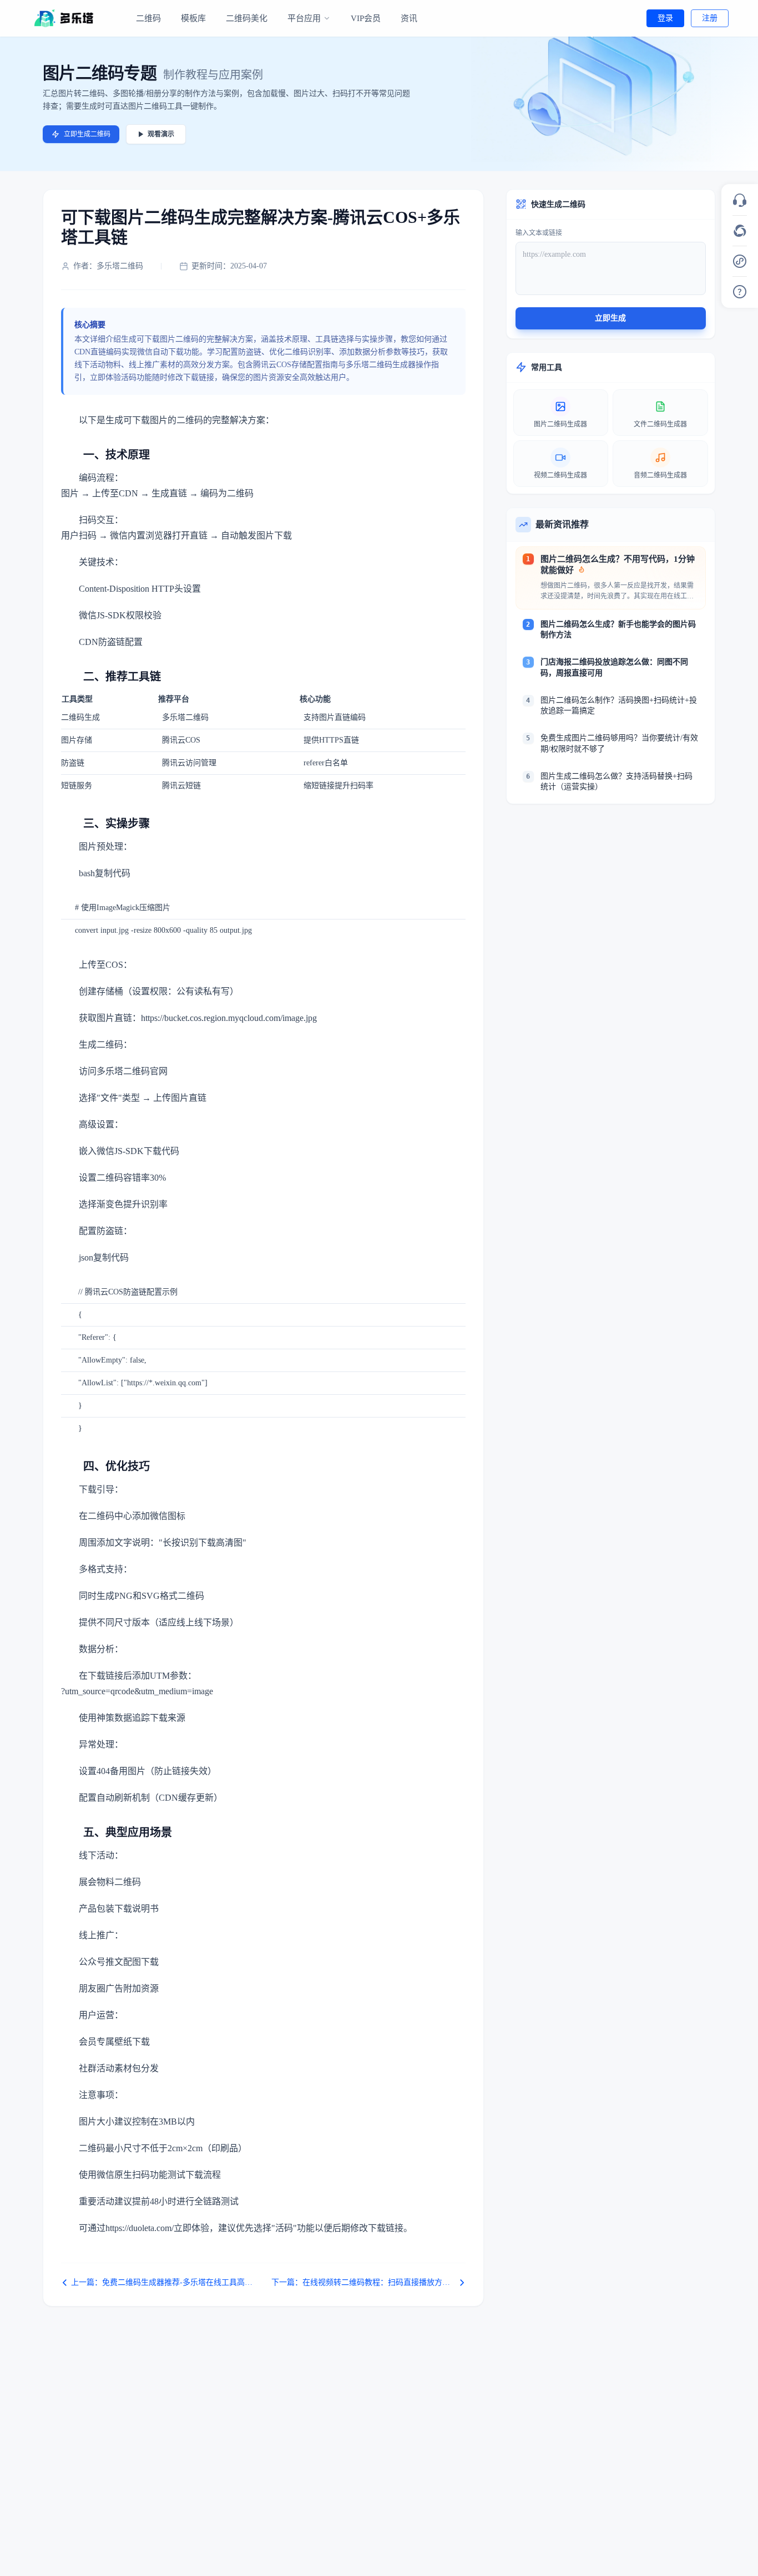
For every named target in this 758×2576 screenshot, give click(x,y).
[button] (740, 200)
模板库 (193, 18)
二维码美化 (247, 18)
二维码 (148, 18)
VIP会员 (366, 18)
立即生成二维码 (87, 134)
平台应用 (304, 18)
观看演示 (161, 134)
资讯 (409, 18)
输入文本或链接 (539, 233)
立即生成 (610, 318)
